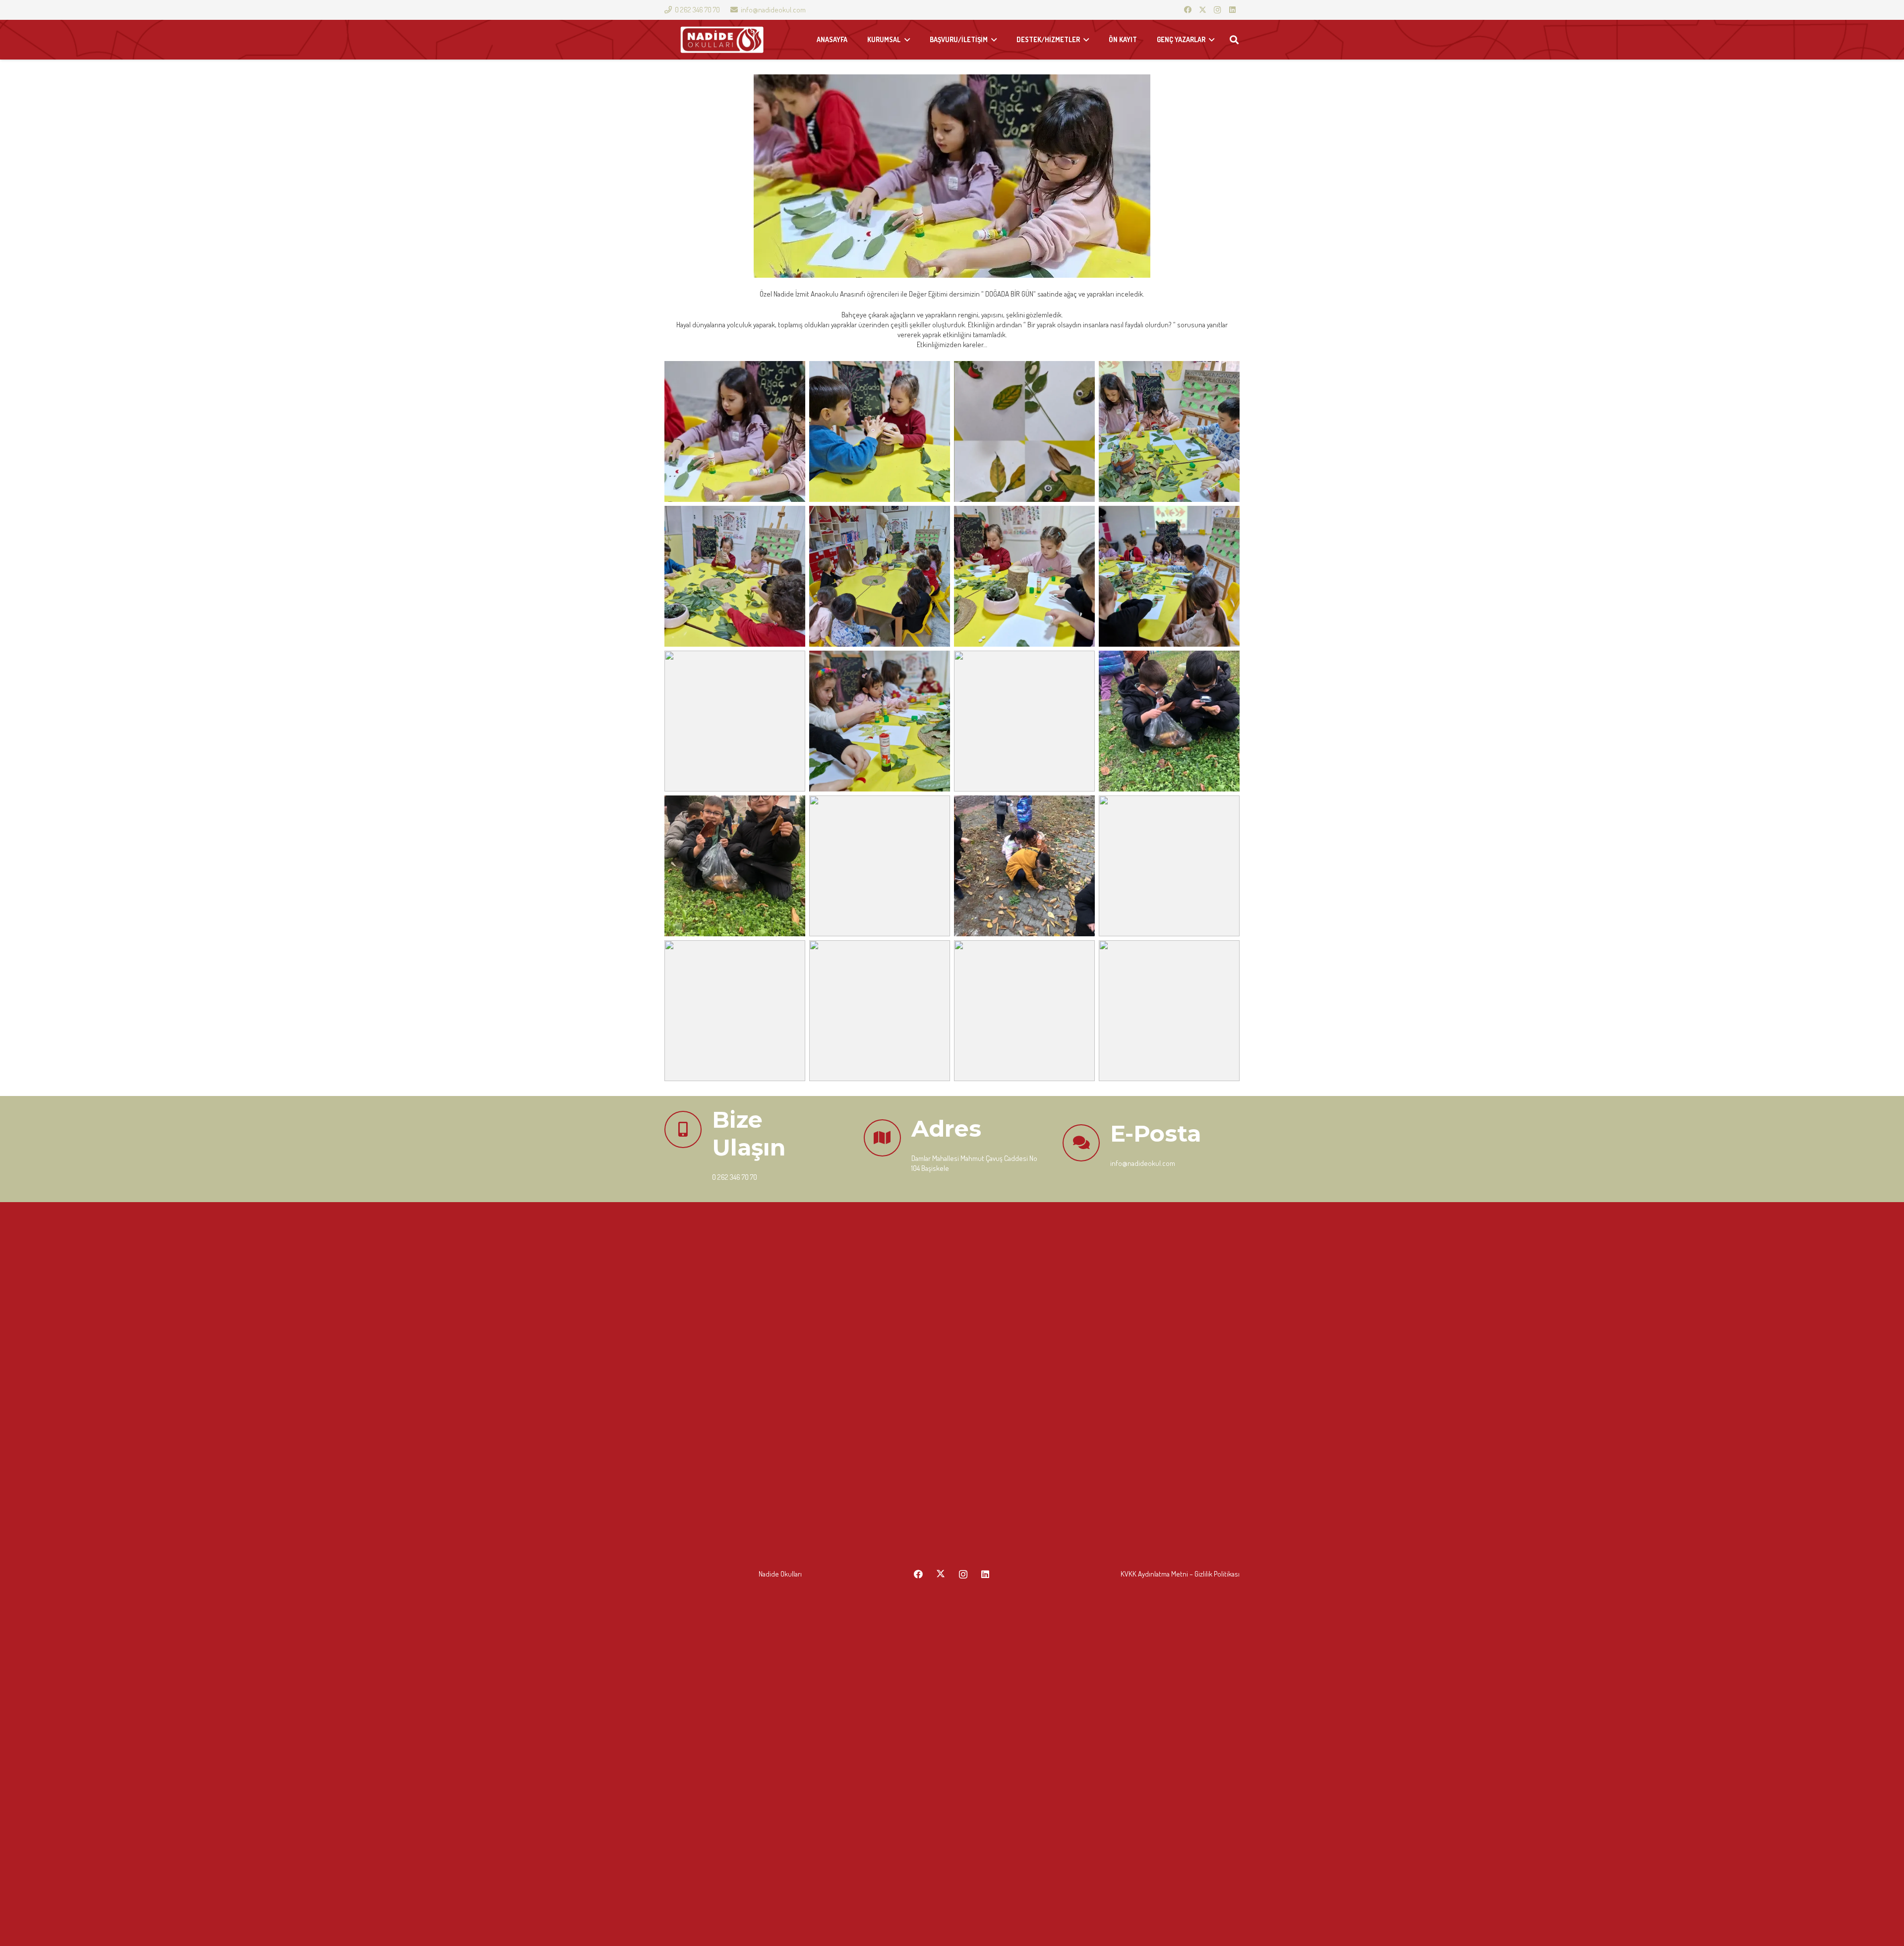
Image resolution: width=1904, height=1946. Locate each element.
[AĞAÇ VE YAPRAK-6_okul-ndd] (735, 576)
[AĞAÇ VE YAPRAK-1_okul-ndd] (735, 431)
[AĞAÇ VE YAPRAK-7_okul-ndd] (880, 576)
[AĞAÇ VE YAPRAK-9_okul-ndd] (735, 721)
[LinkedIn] (1232, 10)
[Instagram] (1217, 10)
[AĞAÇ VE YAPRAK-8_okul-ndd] (1024, 576)
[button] (1234, 40)
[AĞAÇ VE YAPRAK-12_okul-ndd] (1024, 721)
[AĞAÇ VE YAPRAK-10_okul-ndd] (1169, 576)
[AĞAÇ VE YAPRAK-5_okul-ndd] (1169, 431)
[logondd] (722, 40)
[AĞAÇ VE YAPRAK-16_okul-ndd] (1024, 866)
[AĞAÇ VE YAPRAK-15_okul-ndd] (880, 866)
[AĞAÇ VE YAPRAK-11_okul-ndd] (880, 721)
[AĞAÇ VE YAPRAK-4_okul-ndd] (1024, 431)
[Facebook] (1188, 10)
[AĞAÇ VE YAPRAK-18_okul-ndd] (880, 1011)
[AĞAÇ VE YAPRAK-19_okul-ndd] (735, 1011)
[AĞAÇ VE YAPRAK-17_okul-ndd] (1169, 866)
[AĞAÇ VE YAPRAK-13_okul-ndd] (1169, 721)
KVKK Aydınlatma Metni (1154, 1574)
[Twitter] (1202, 10)
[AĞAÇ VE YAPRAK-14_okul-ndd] (735, 866)
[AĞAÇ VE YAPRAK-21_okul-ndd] (1169, 1011)
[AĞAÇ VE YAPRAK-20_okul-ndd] (1024, 1011)
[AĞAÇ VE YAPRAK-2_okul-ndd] (880, 431)
